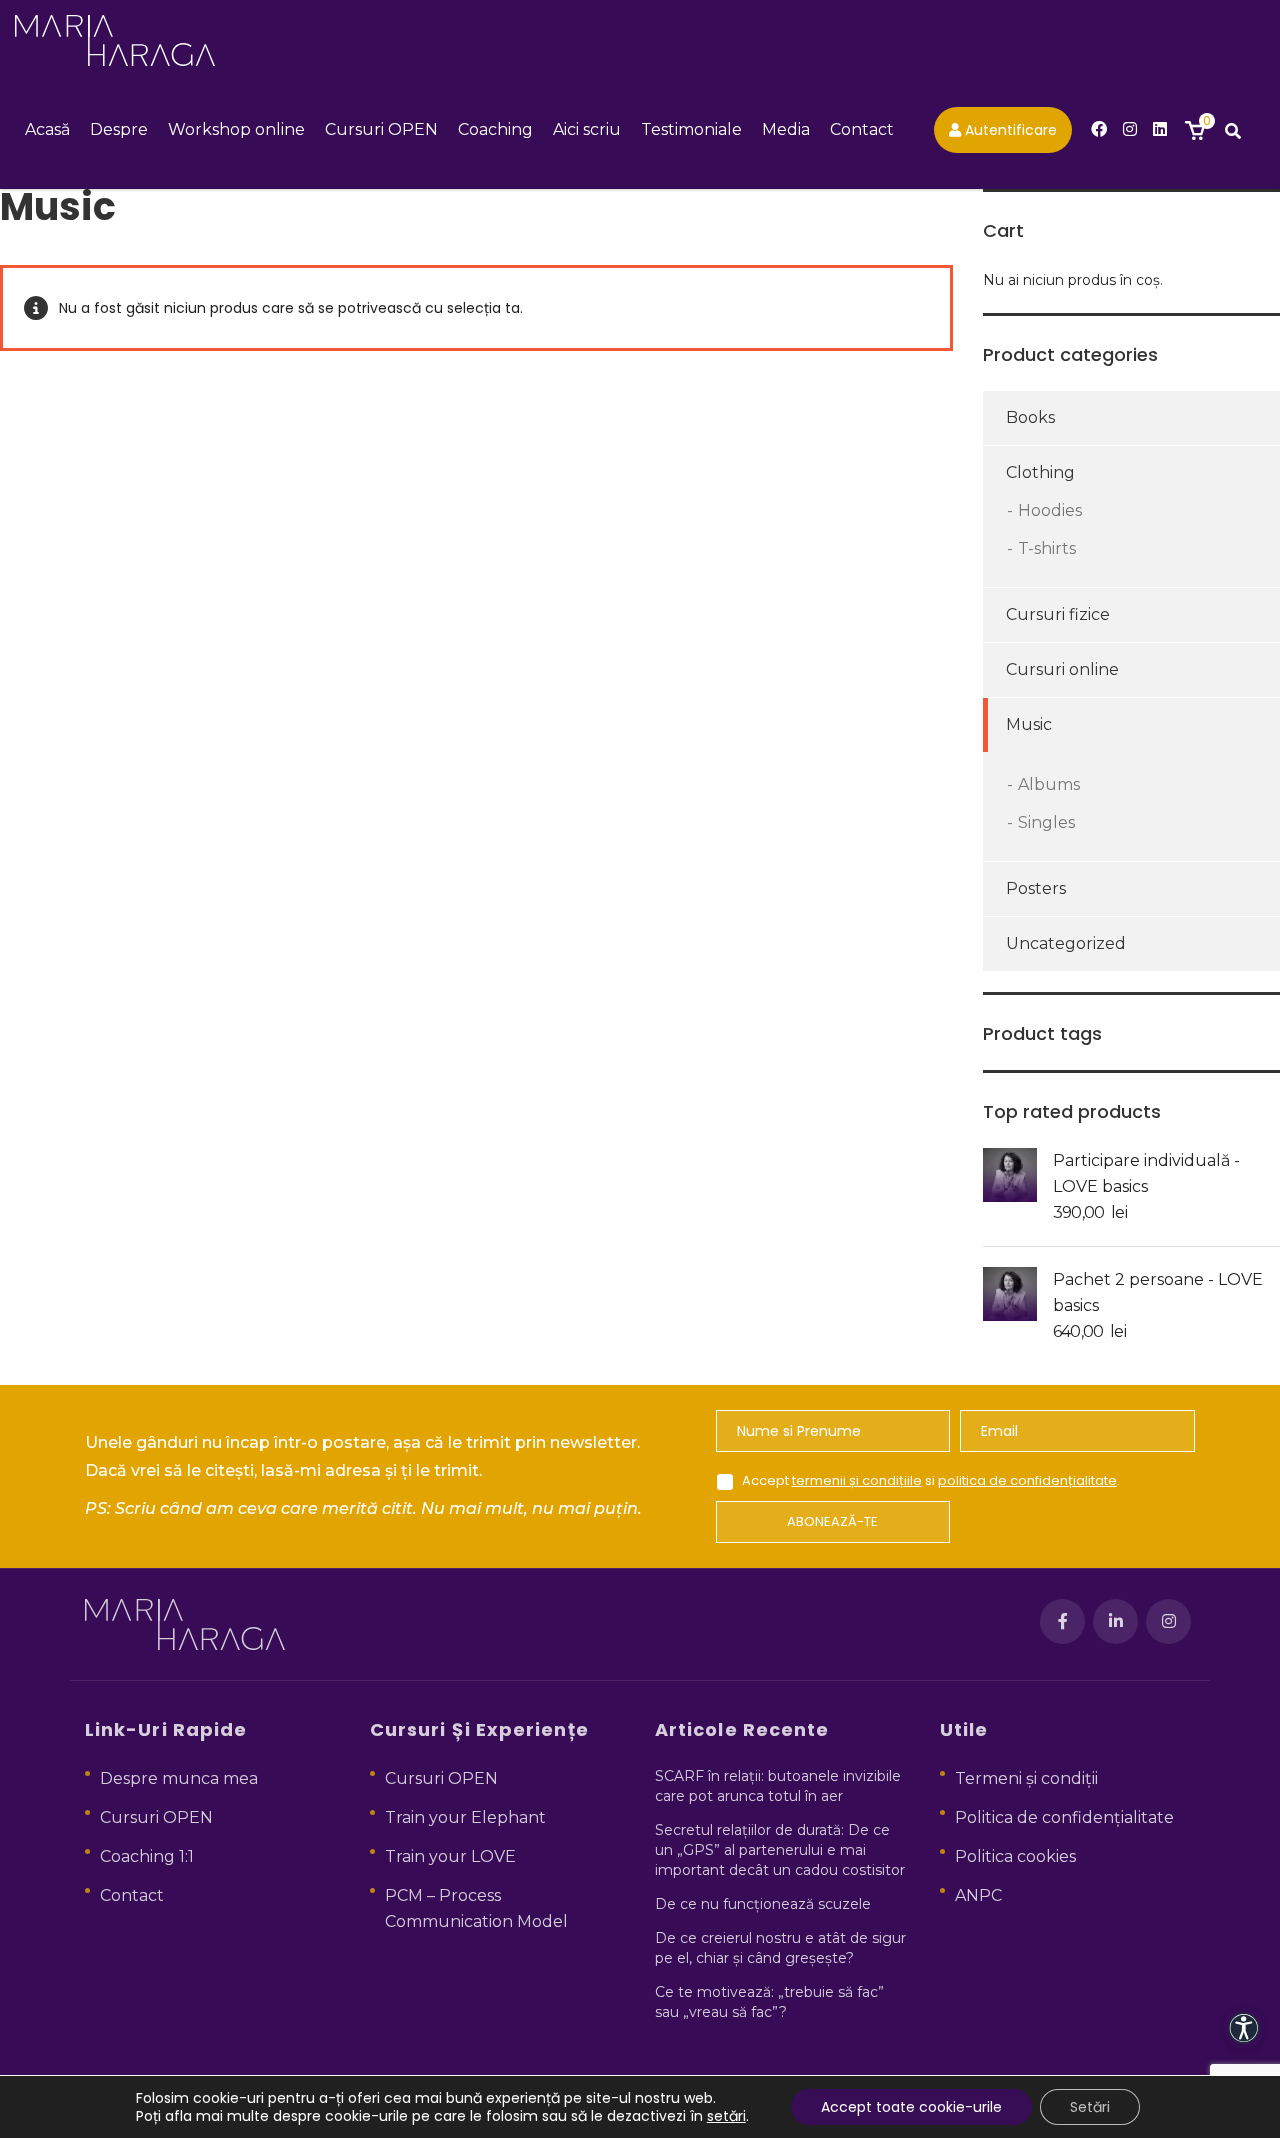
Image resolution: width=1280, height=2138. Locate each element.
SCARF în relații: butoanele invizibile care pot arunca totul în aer (778, 1786)
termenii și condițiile (857, 1480)
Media (786, 129)
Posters (1036, 888)
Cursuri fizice (1058, 614)
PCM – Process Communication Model (476, 1908)
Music (1029, 724)
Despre (119, 129)
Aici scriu (587, 129)
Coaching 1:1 (147, 1856)
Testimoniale (691, 129)
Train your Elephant (465, 1817)
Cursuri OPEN (381, 129)
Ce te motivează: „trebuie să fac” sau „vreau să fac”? (769, 2002)
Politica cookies (1015, 1856)
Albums (1049, 784)
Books (1030, 417)
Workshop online (236, 129)
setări (726, 2116)
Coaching (495, 129)
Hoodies (1050, 510)
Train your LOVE (450, 1856)
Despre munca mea (179, 1778)
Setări (1090, 2107)
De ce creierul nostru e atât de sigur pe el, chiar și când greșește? (780, 1948)
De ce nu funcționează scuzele (763, 1904)
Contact (862, 129)
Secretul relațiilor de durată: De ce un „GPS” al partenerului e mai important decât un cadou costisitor (780, 1850)
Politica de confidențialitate (1064, 1817)
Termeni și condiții (1026, 1778)
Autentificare (1009, 130)
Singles (1046, 822)
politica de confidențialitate (1027, 1480)
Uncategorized (1066, 943)
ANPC (978, 1895)
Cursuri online (1062, 669)
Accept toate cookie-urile (911, 2107)
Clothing (1040, 472)
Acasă (47, 129)
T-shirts (1047, 548)
